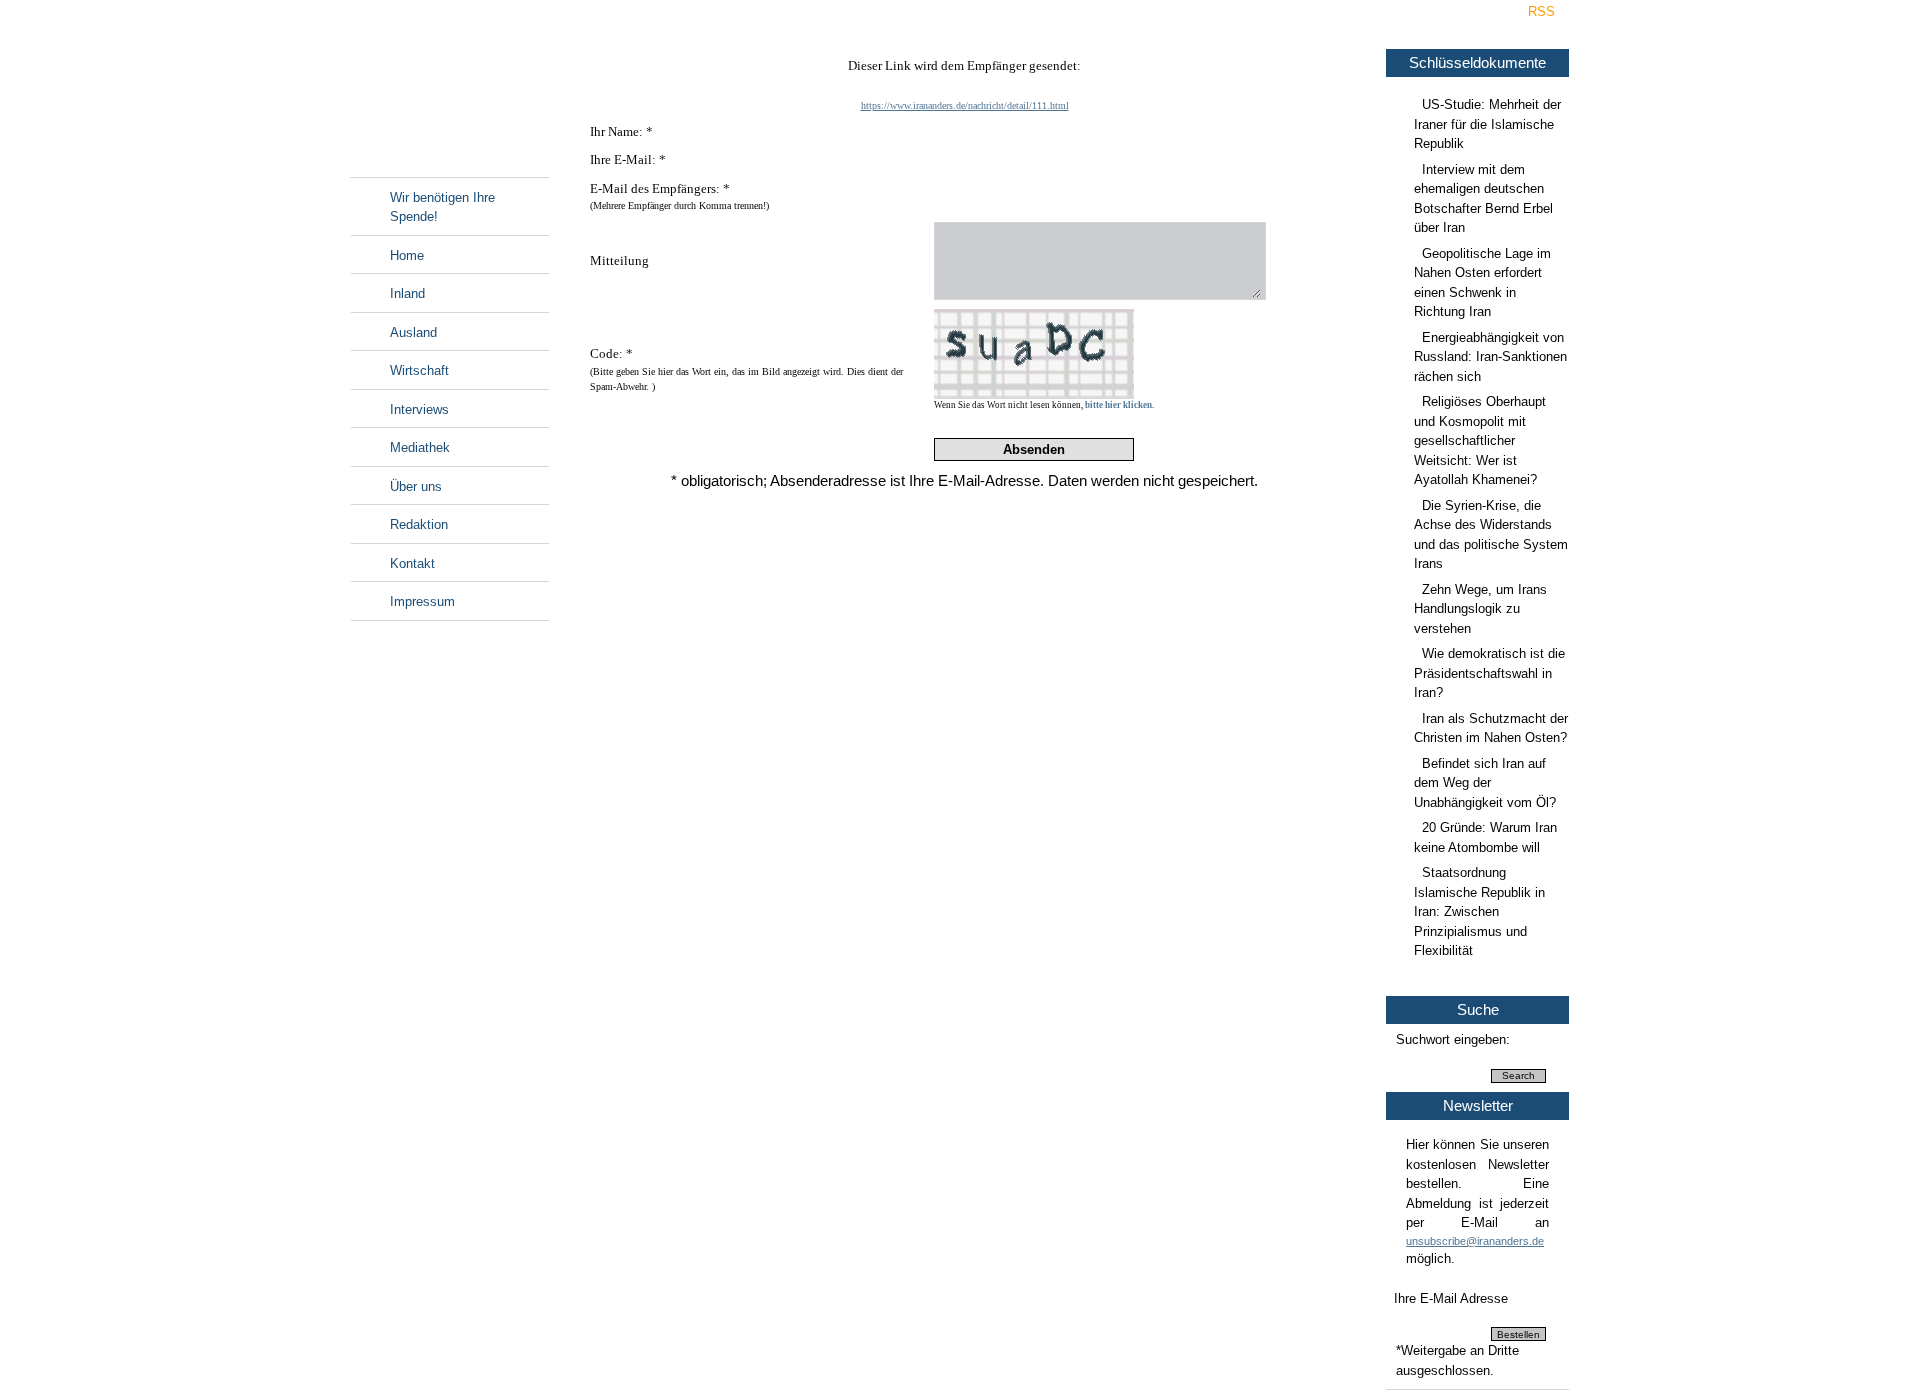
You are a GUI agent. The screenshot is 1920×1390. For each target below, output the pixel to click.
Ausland (413, 332)
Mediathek (420, 447)
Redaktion (419, 524)
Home (407, 255)
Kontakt (412, 563)
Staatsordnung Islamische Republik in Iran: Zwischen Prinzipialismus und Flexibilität (1479, 911)
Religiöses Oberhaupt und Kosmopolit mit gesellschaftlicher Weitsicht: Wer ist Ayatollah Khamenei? (1480, 440)
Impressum (422, 601)
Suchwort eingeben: (1453, 1039)
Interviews (419, 409)
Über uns (416, 486)
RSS (1541, 11)
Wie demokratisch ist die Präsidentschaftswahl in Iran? (1489, 673)
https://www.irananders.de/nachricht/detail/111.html (965, 105)
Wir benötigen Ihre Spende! (442, 207)
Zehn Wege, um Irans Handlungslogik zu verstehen (1480, 609)
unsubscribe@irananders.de (1475, 1241)
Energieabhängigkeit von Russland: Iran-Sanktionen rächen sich (1490, 357)
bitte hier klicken (1118, 405)
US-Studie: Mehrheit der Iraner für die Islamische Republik (1487, 124)
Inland (407, 293)
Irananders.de (449, 97)
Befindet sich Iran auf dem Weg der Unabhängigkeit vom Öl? (1485, 783)
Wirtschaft (419, 370)
